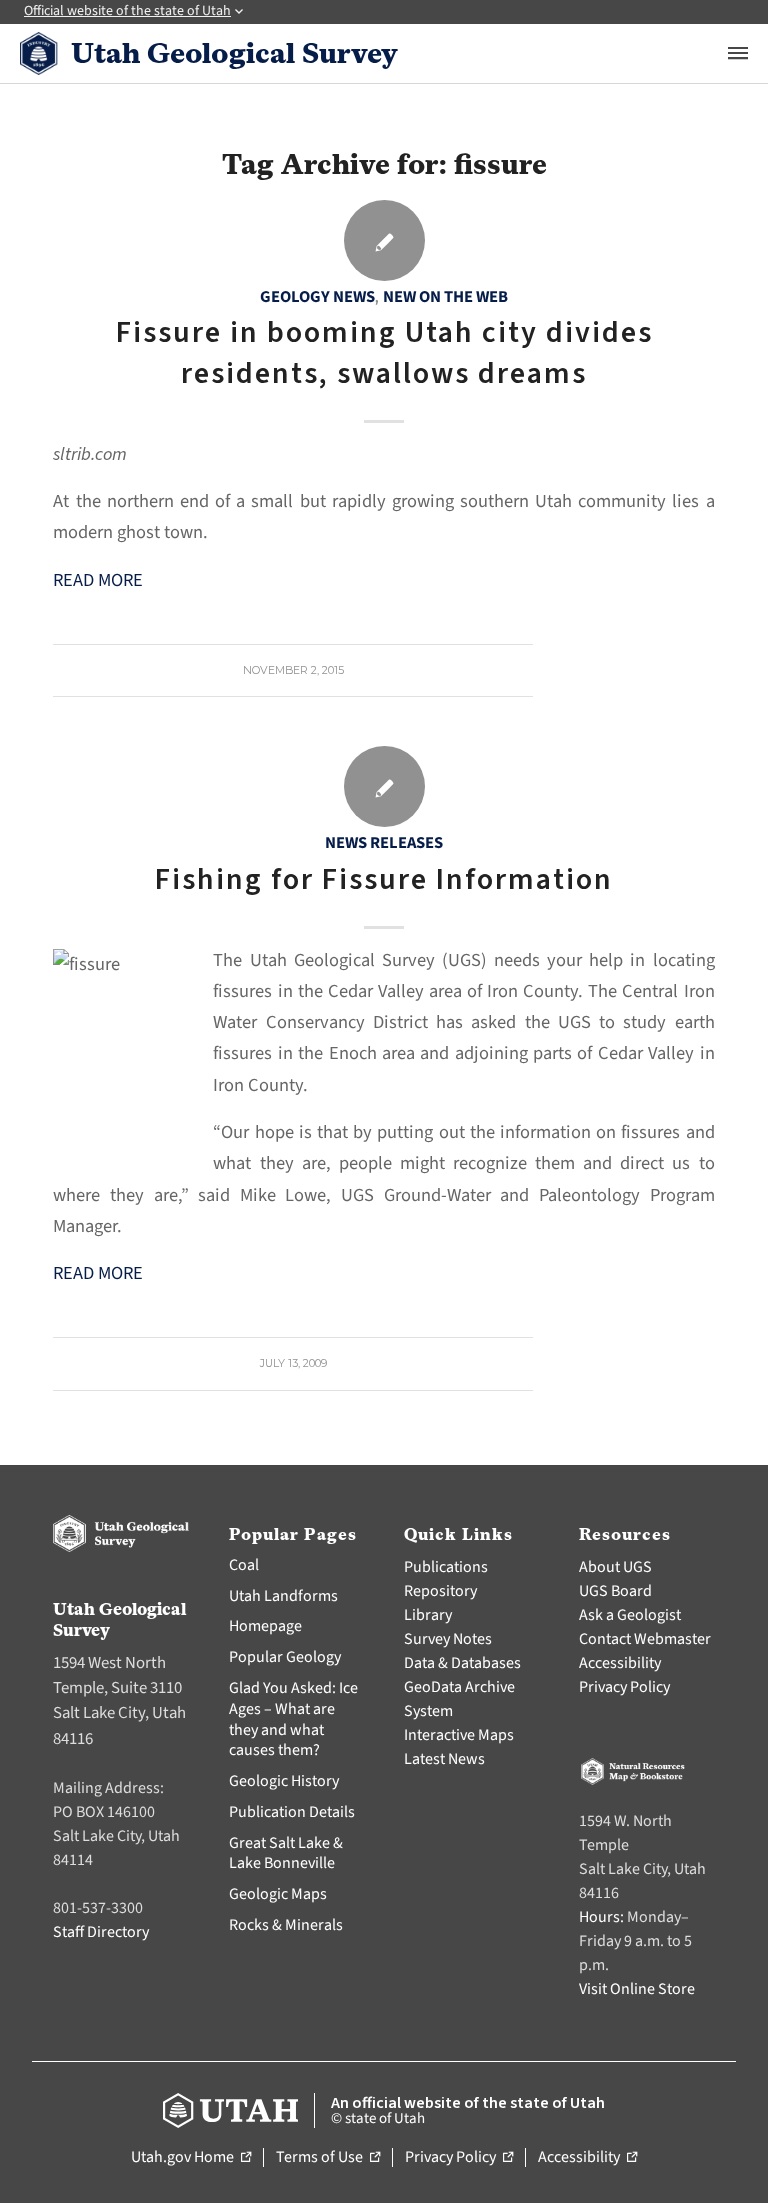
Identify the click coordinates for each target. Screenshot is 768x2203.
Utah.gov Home (191, 2158)
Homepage (265, 1626)
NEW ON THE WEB (445, 297)
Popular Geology (285, 1657)
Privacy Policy (624, 1687)
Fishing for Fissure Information (384, 879)
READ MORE (98, 580)
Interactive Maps (459, 1735)
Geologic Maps (278, 1894)
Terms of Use (328, 2158)
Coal (244, 1565)
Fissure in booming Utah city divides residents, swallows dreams (384, 353)
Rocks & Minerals (286, 1925)
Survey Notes (448, 1639)
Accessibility (620, 1663)
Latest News (444, 1759)
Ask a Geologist (630, 1615)
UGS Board (615, 1591)
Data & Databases (462, 1663)
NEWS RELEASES (384, 843)
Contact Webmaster (645, 1639)
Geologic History (284, 1781)
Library (428, 1615)
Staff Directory (101, 1932)
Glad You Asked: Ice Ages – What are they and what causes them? (293, 1719)
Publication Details (292, 1812)
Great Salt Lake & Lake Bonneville (286, 1853)
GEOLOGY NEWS (317, 297)
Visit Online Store (637, 1989)
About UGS (615, 1567)
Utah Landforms (283, 1596)
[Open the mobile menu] (738, 53)
